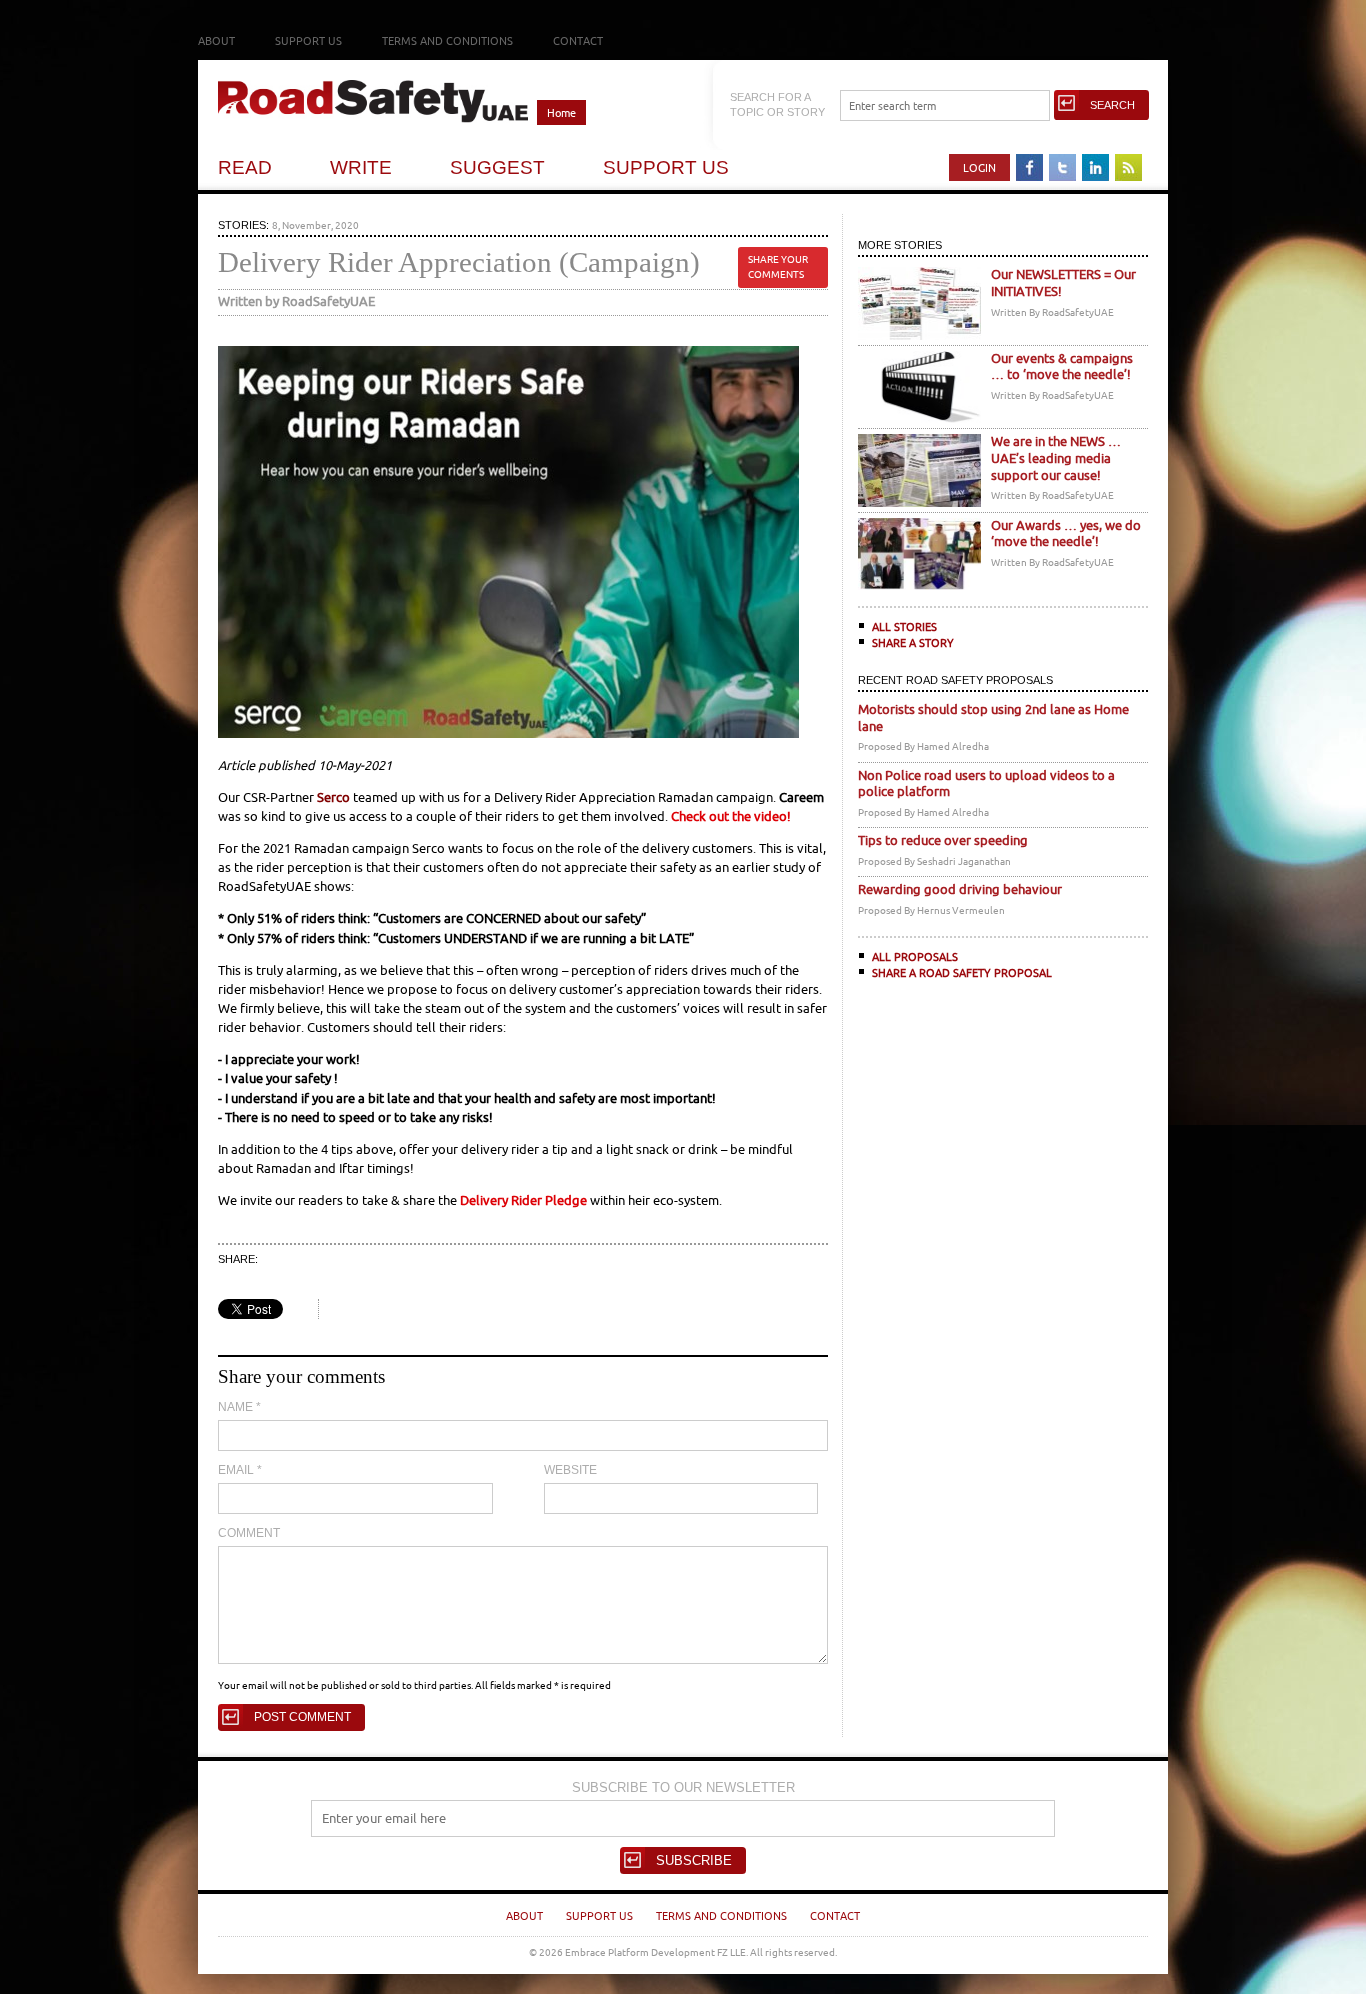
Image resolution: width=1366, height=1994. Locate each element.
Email (240, 1470)
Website (570, 1470)
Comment (249, 1533)
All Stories (904, 626)
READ (245, 167)
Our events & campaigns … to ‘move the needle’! (1062, 367)
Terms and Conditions (447, 40)
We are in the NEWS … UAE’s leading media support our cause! (1056, 458)
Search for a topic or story (777, 104)
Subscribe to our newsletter (683, 1787)
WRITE (361, 167)
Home (561, 112)
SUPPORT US (666, 167)
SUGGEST (497, 167)
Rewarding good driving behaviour (960, 889)
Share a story (913, 642)
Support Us (308, 40)
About (216, 40)
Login (979, 167)
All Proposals (915, 956)
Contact (578, 40)
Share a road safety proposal (962, 972)
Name (239, 1407)
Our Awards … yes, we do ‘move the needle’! (1066, 534)
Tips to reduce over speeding (943, 840)
